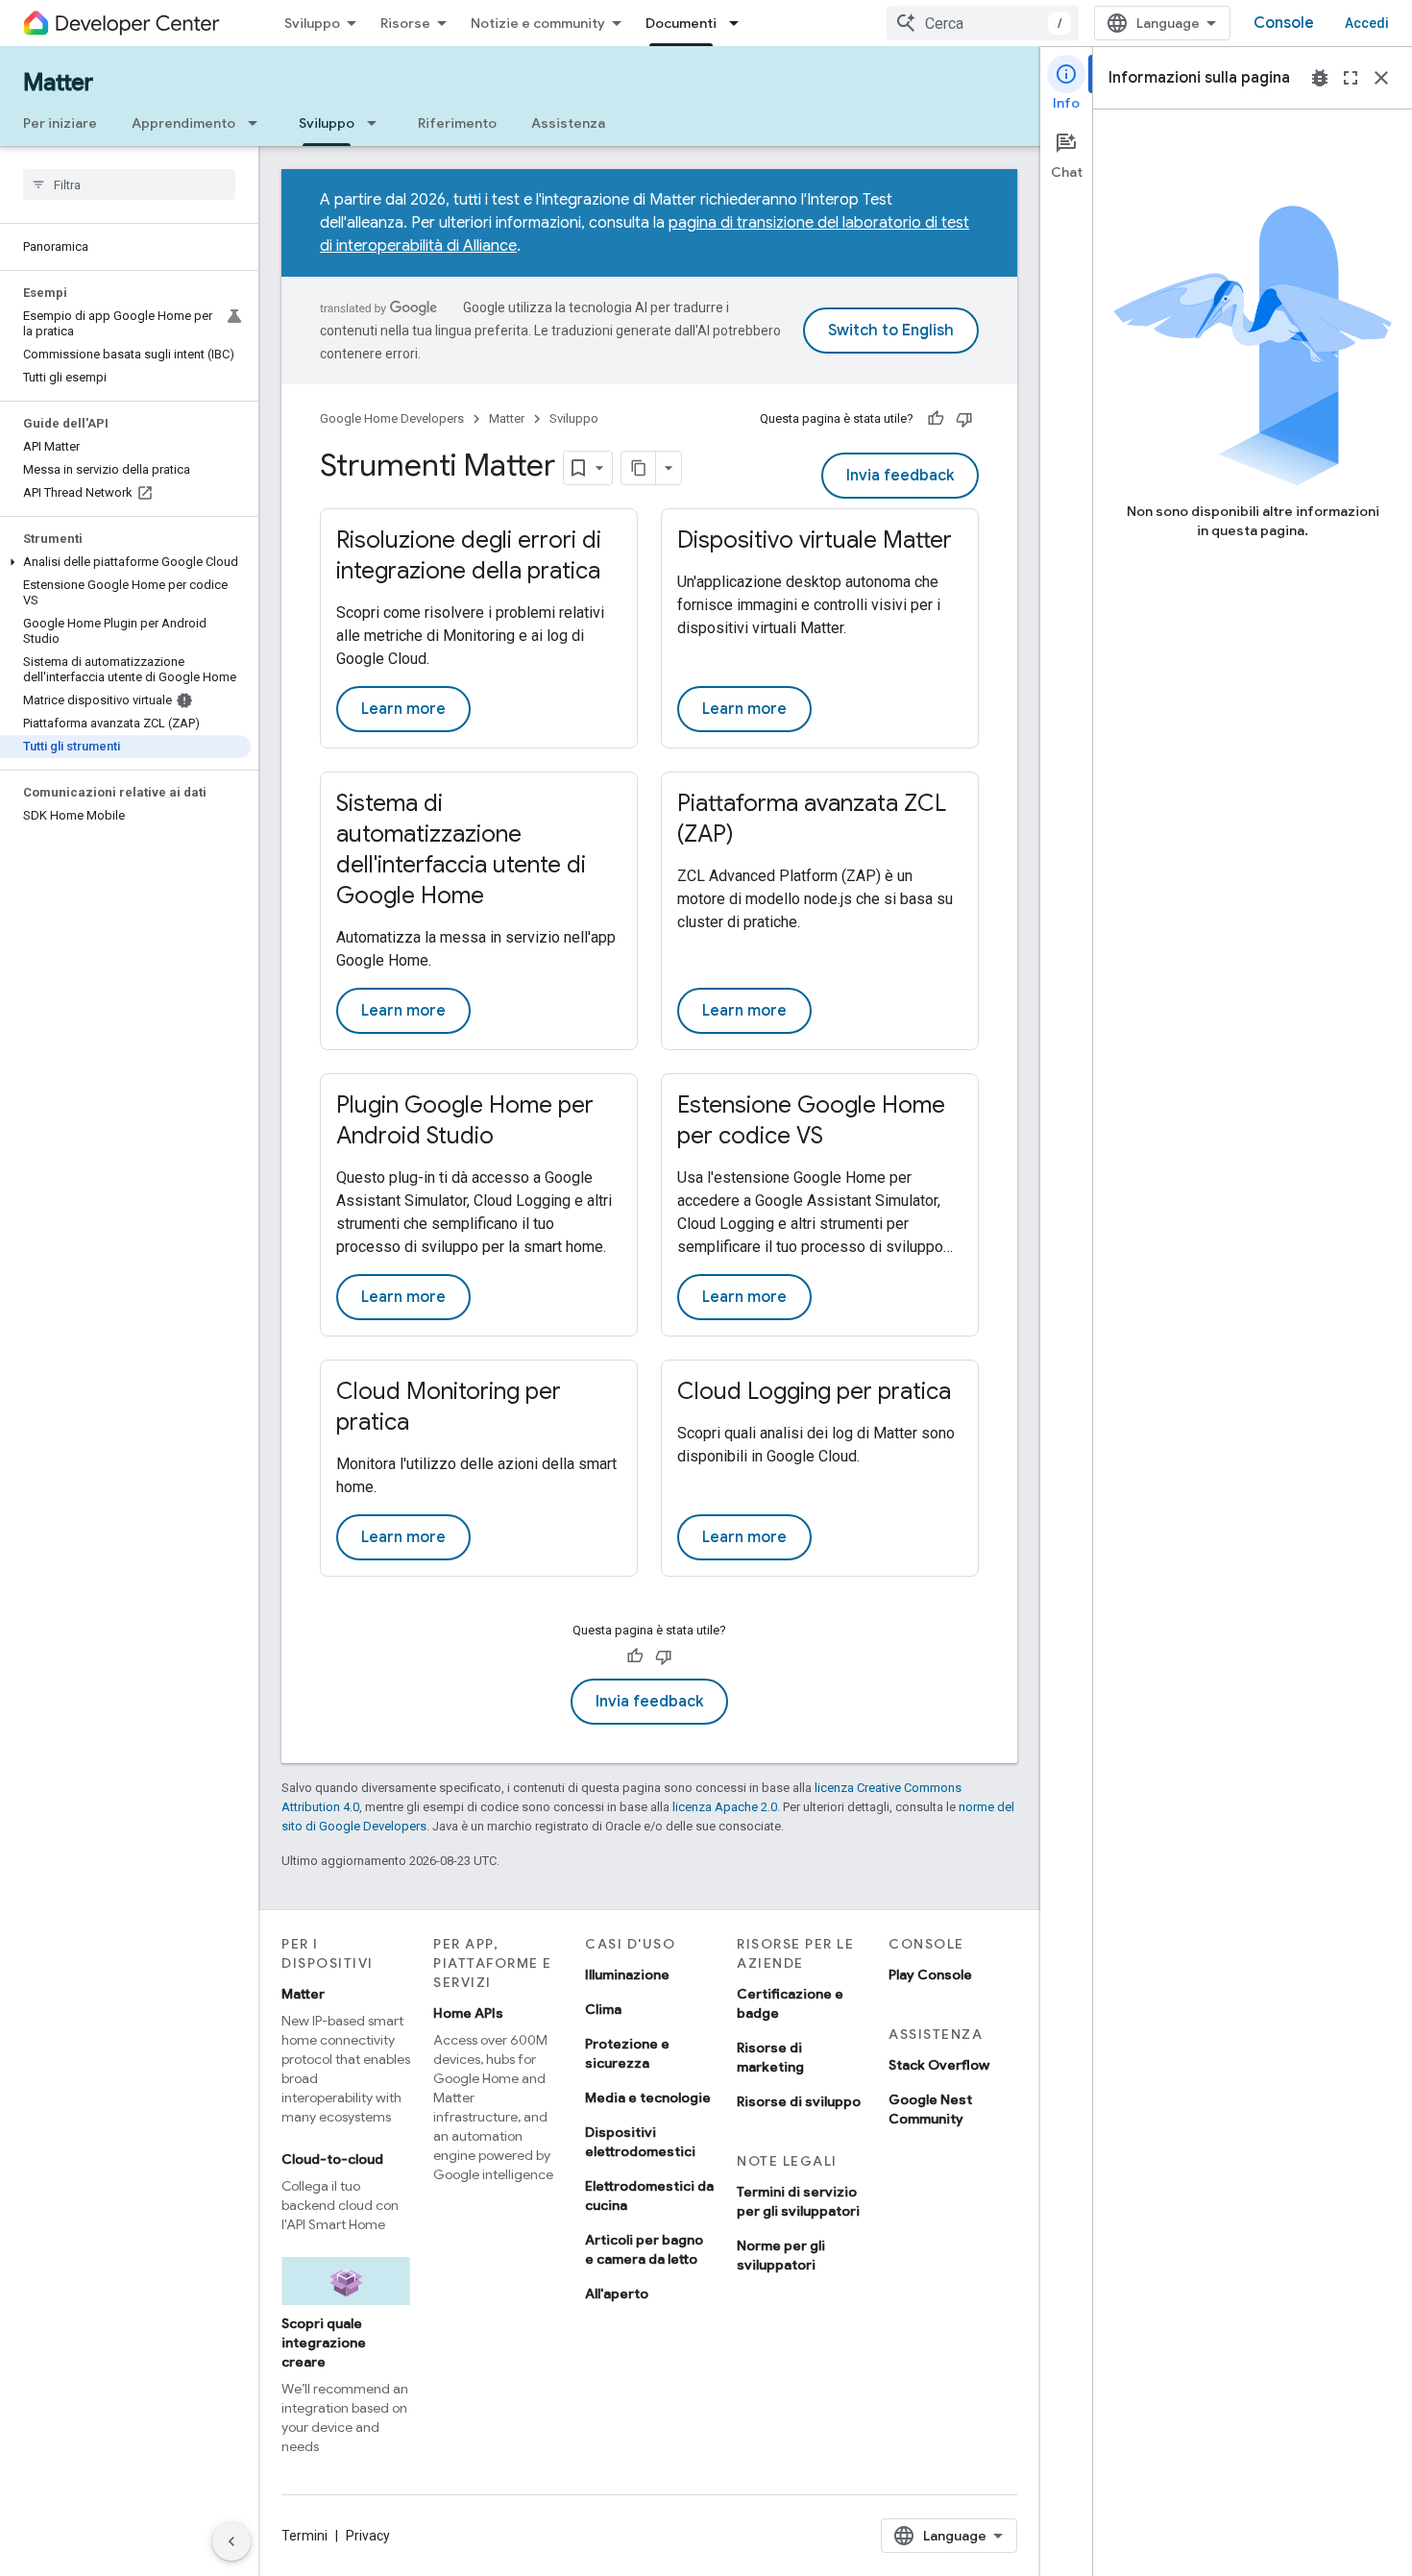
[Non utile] (964, 419)
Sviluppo (312, 23)
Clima (603, 2009)
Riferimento (457, 123)
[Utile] (936, 419)
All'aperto (617, 2294)
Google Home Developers (392, 418)
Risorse (405, 23)
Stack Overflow (939, 2065)
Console (1284, 23)
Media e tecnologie (648, 2098)
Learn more (403, 709)
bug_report (1320, 78)
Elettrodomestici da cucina (649, 2196)
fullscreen (1351, 78)
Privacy (368, 2536)
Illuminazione (627, 1975)
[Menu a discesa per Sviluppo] (377, 123)
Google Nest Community (930, 2109)
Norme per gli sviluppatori (781, 2255)
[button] (125, 562)
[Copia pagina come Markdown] (639, 468)
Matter (58, 83)
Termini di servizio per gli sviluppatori (798, 2201)
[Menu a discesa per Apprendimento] (258, 123)
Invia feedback (900, 476)
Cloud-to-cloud (332, 2159)
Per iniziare (60, 123)
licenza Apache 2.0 (725, 1807)
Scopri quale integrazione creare (324, 2343)
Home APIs (468, 2013)
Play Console (930, 1975)
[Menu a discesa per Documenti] (740, 23)
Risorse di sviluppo (799, 2101)
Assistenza (568, 123)
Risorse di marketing (770, 2057)
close (1381, 78)
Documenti (681, 23)
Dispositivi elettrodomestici (640, 2142)
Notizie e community (538, 23)
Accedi (1367, 23)
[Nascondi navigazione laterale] (231, 2541)
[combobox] (983, 23)
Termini (304, 2536)
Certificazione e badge (790, 2003)
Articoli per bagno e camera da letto (644, 2249)
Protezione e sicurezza (627, 2053)
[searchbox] (129, 184)
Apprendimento (183, 123)
